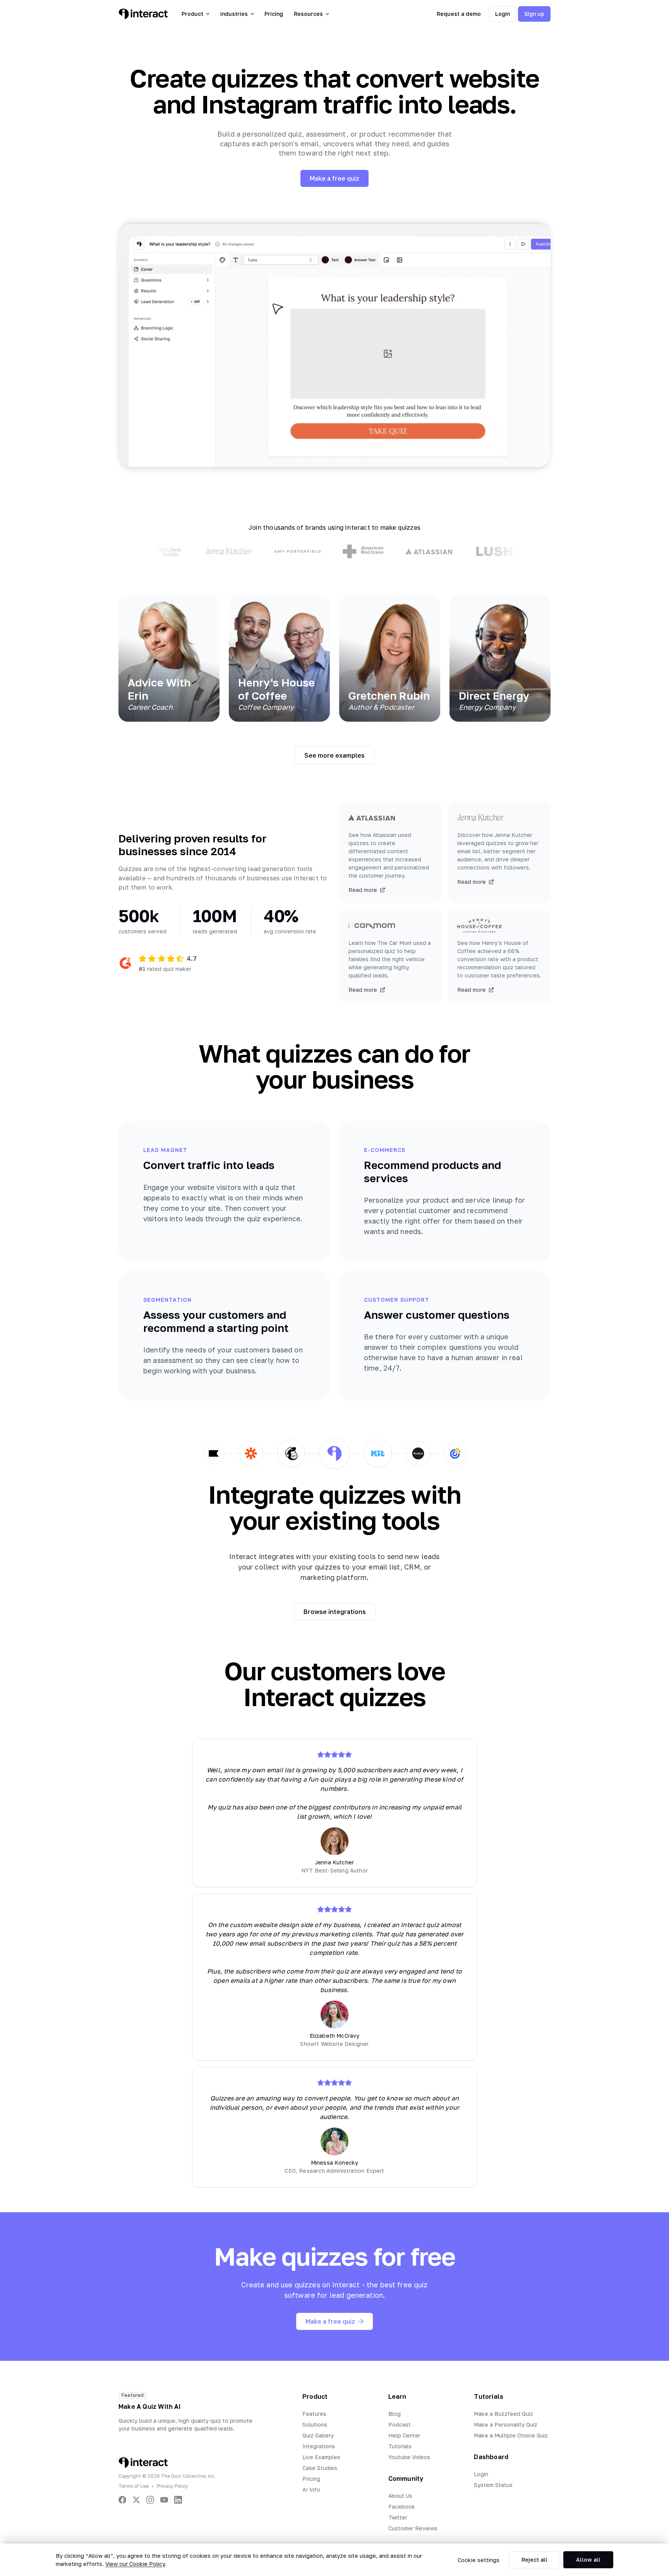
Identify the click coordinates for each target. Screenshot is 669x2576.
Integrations (319, 2446)
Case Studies (320, 2468)
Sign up (534, 14)
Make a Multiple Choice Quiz (511, 2435)
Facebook (402, 2507)
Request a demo (459, 14)
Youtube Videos (409, 2457)
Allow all (588, 2560)
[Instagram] (150, 2500)
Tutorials (400, 2446)
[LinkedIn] (178, 2500)
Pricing (274, 14)
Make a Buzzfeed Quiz (503, 2414)
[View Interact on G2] (125, 963)
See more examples (334, 755)
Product (192, 14)
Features (314, 2414)
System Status (493, 2485)
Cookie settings (479, 2560)
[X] (136, 2500)
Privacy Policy (172, 2486)
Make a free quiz (334, 178)
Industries (234, 14)
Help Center (404, 2435)
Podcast (400, 2425)
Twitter (398, 2517)
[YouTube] (164, 2500)
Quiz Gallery (318, 2435)
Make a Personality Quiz (506, 2425)
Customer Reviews (413, 2528)
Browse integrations (335, 1612)
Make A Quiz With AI (150, 2407)
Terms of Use (134, 2486)
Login (503, 14)
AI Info (311, 2490)
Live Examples (321, 2457)
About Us (400, 2496)
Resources (308, 14)
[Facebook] (122, 2500)
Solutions (315, 2425)
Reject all (534, 2560)
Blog (395, 2414)
